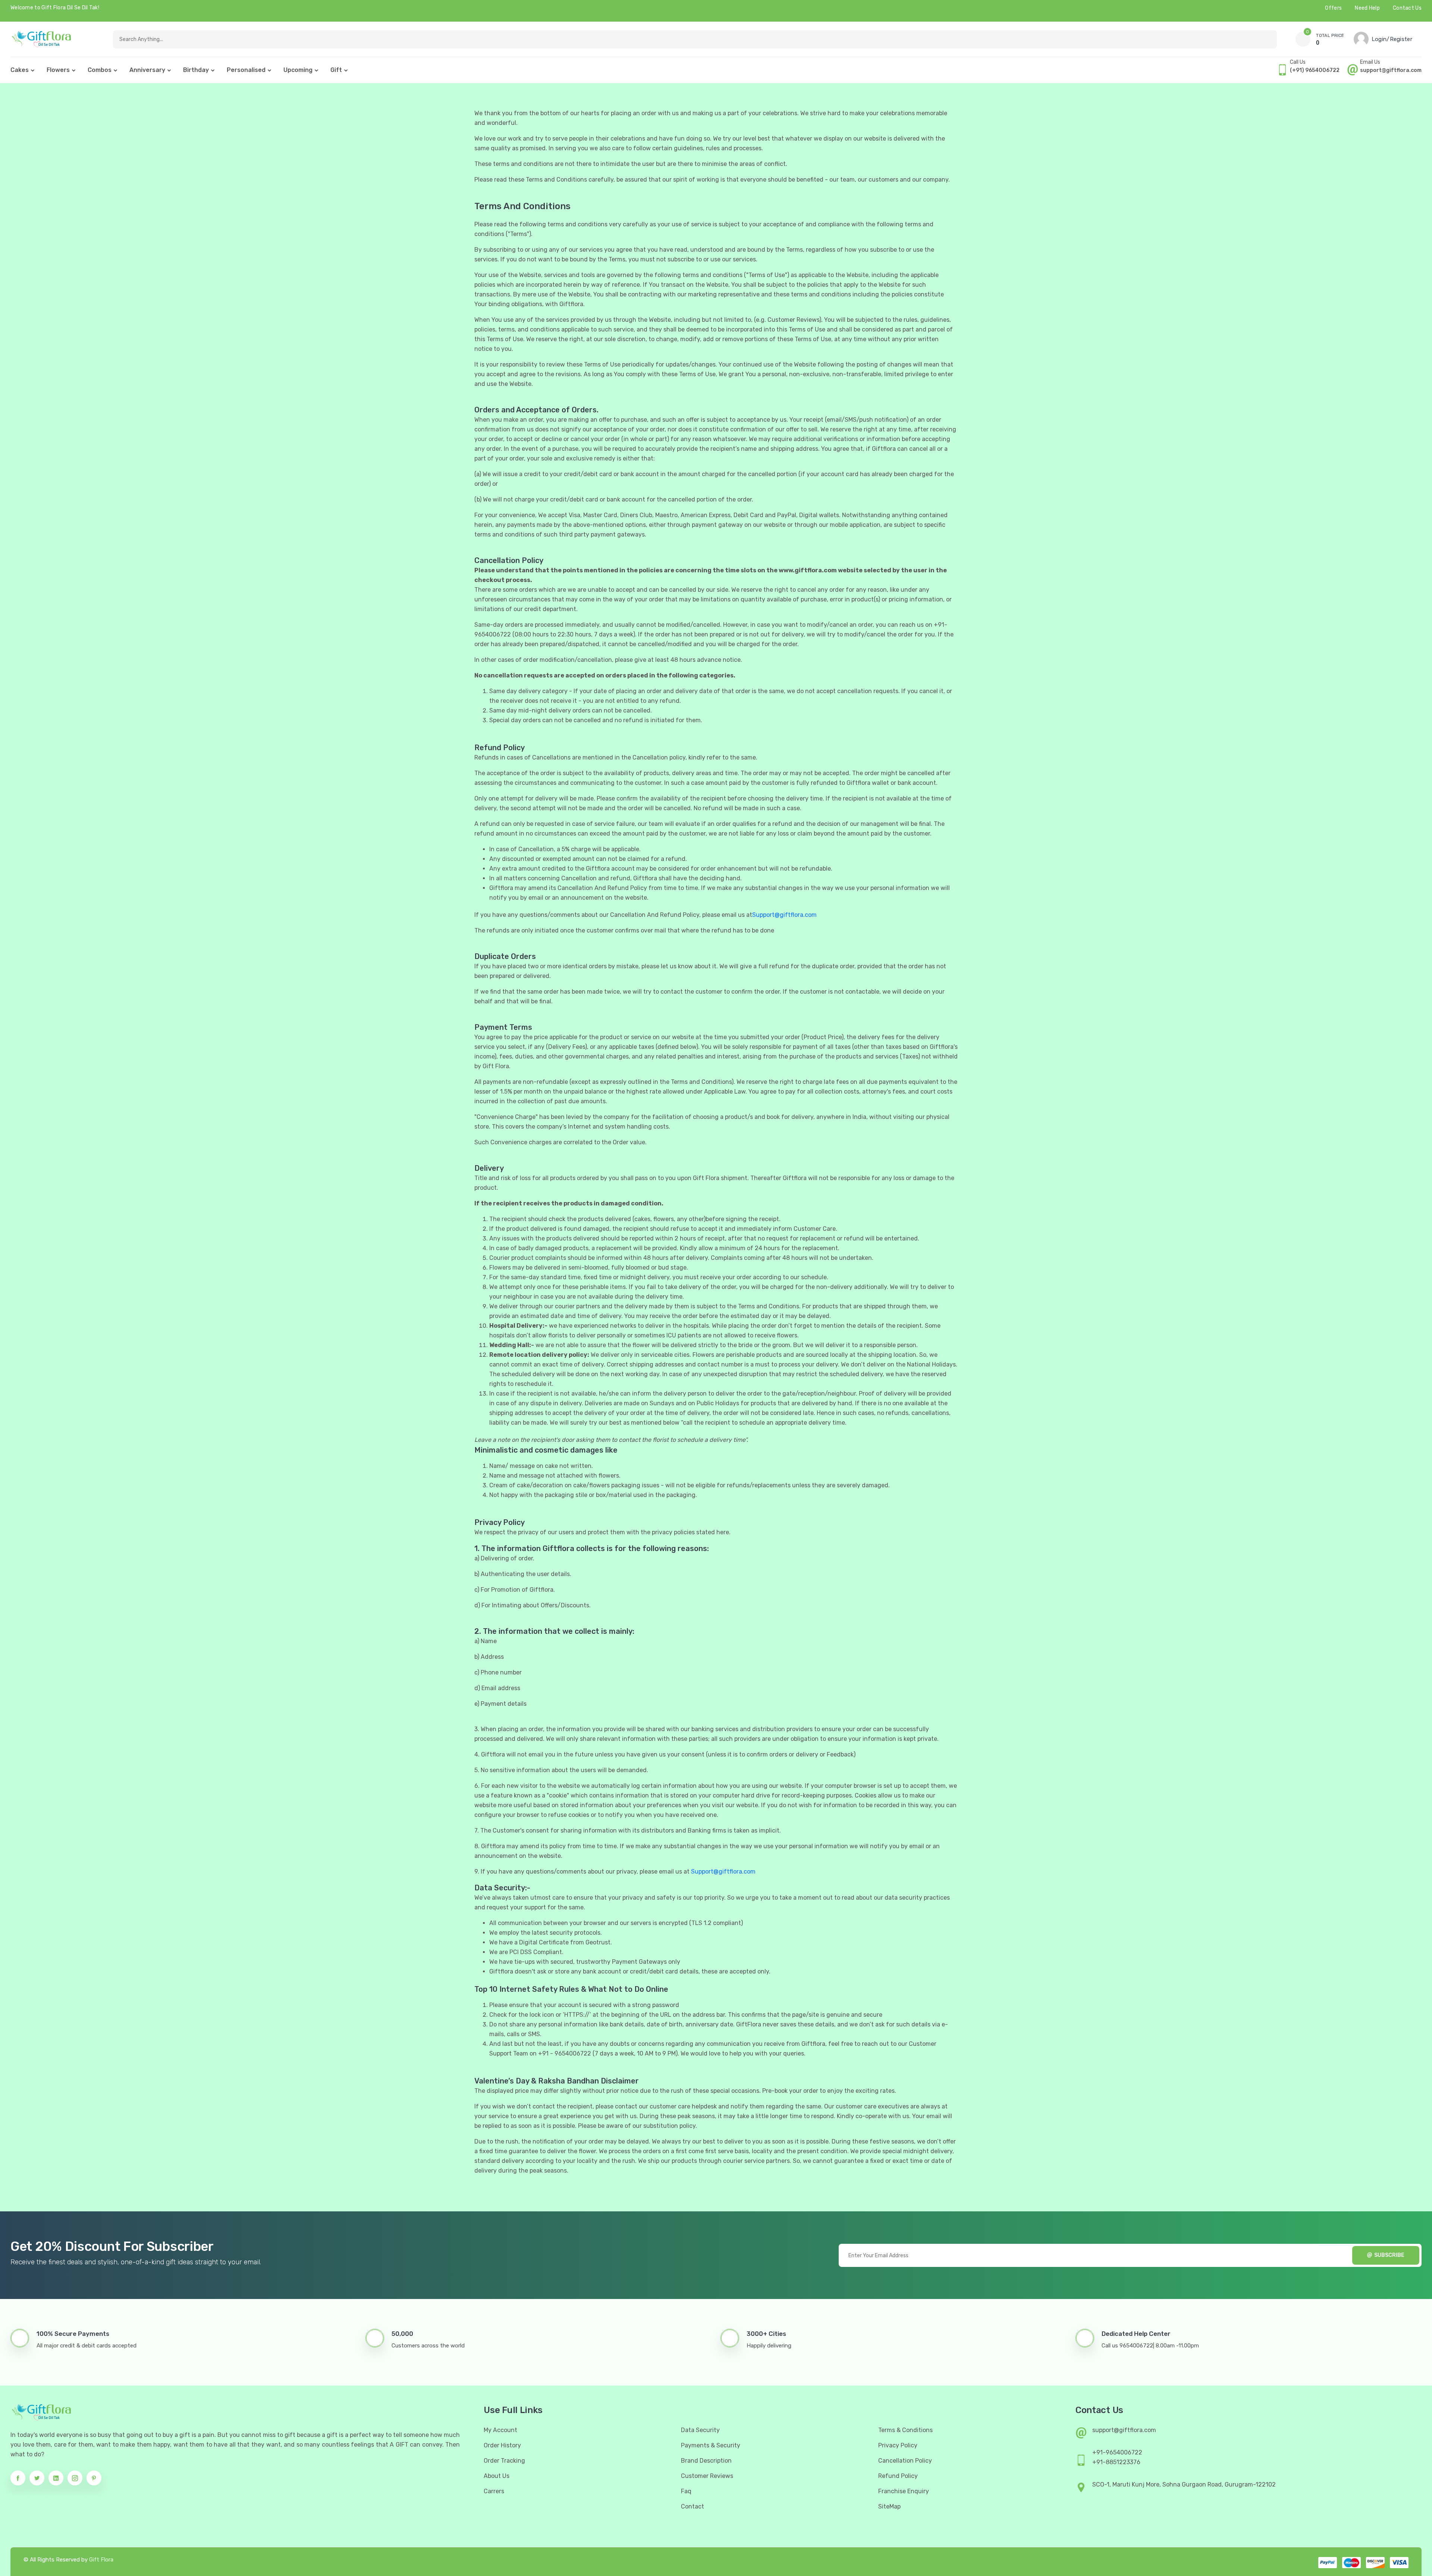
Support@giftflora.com (784, 915)
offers (1333, 8)
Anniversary (147, 70)
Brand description (706, 2461)
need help (1367, 8)
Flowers (58, 70)
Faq (686, 2491)
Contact (693, 2506)
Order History (502, 2445)
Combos (100, 70)
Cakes (20, 70)
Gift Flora (101, 2560)
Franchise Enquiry (904, 2491)
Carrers (494, 2491)
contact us (1407, 8)
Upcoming (298, 70)
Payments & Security (711, 2445)
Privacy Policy (898, 2445)
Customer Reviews (707, 2476)
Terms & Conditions (905, 2430)
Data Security (700, 2430)
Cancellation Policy (905, 2461)
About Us (497, 2476)
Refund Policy (898, 2476)
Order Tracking (504, 2461)
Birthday (196, 70)
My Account (500, 2430)
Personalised (246, 70)
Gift (336, 70)
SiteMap (889, 2506)
